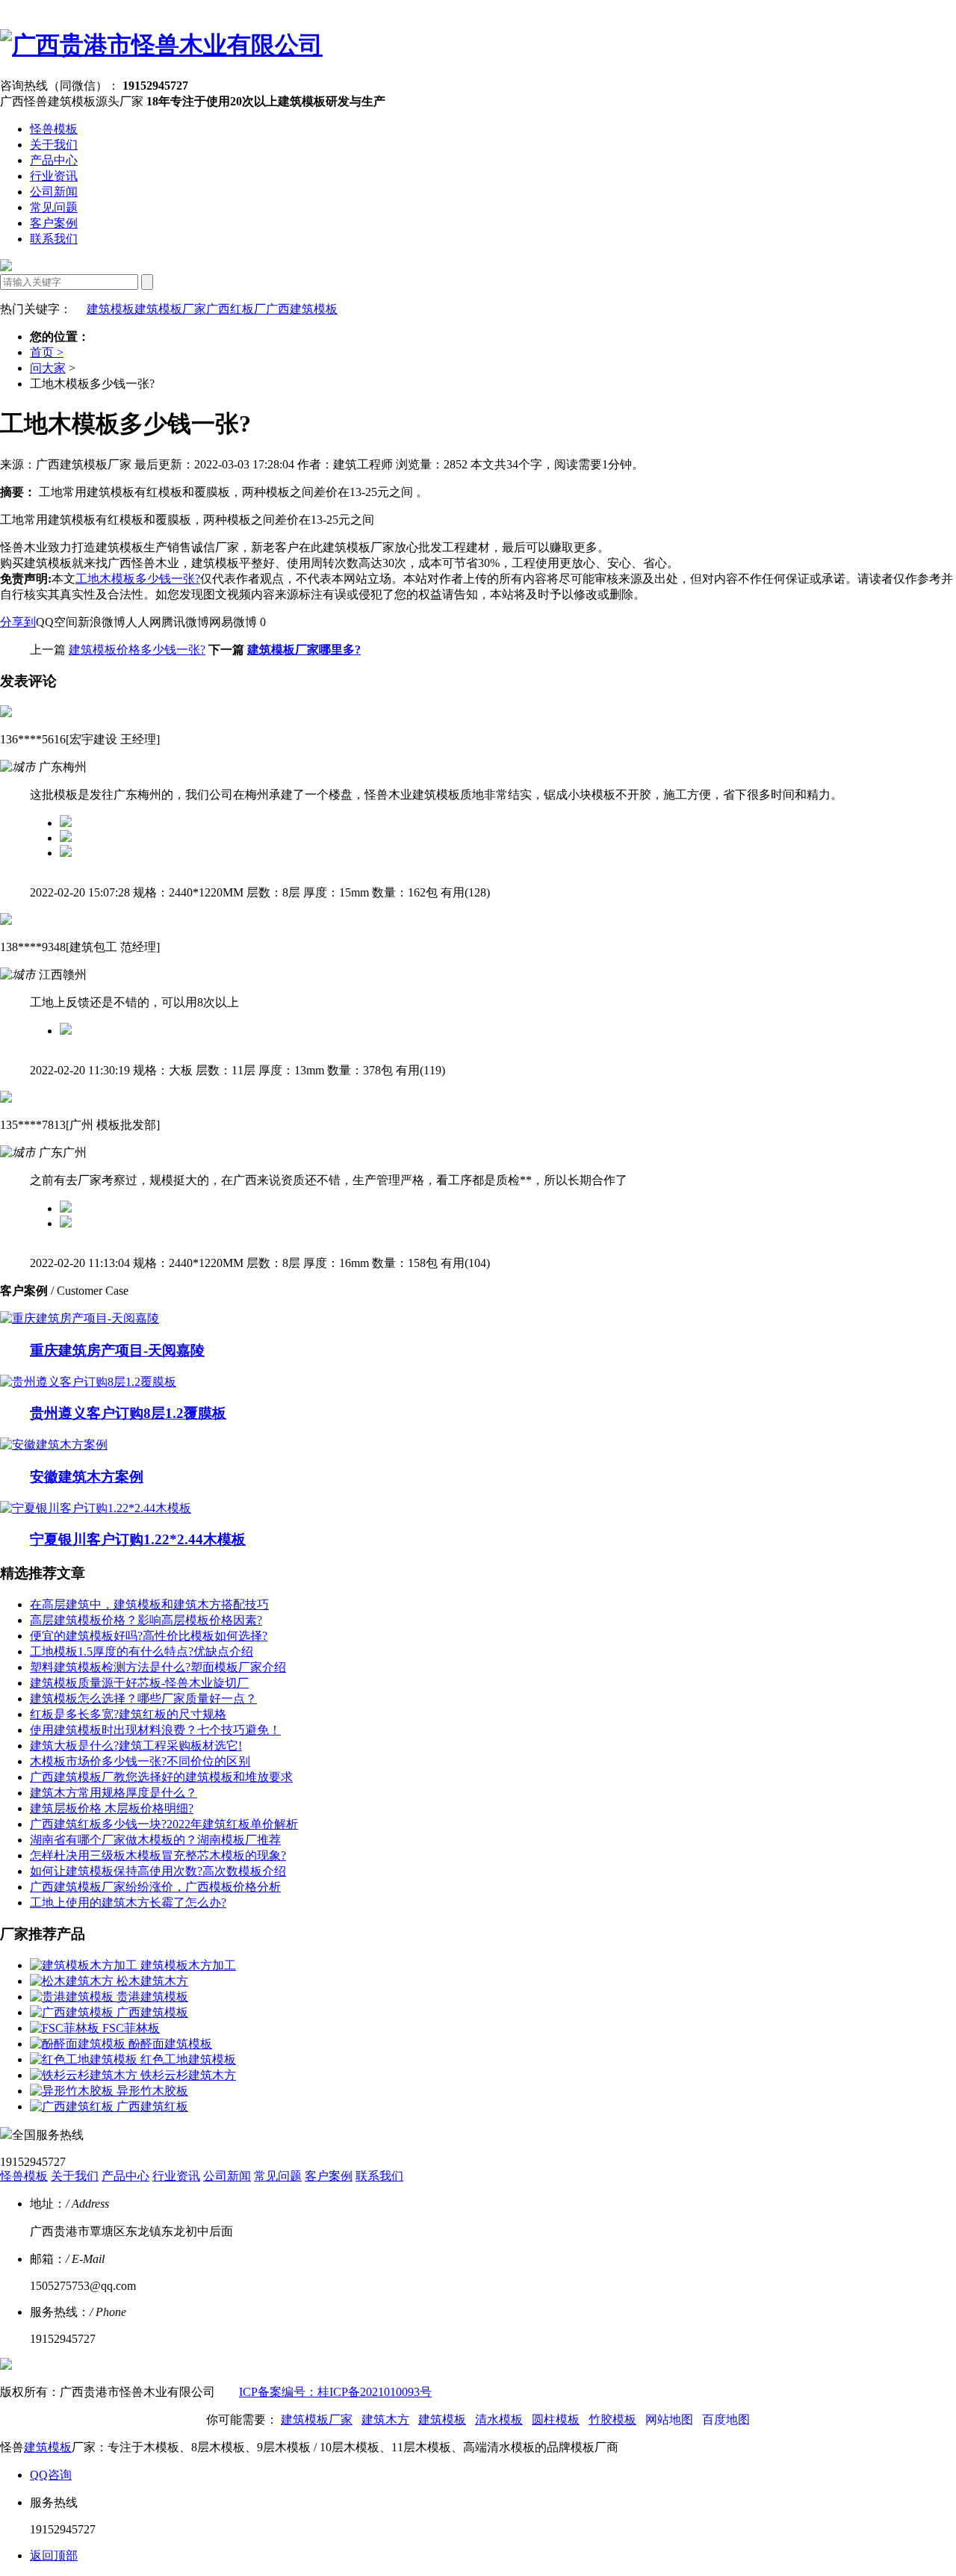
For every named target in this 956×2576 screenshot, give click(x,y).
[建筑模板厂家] (161, 45)
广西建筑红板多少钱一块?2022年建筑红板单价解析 (164, 1824)
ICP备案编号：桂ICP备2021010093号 (335, 2392)
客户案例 (54, 223)
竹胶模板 (612, 2419)
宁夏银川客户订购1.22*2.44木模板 (138, 1539)
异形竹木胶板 (152, 2091)
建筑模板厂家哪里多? (304, 650)
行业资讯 (54, 176)
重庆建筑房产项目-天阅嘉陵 (117, 1350)
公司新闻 (54, 192)
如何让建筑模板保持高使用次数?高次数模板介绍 (158, 1871)
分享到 (18, 622)
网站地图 (669, 2419)
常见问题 (54, 207)
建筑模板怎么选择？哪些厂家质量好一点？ (143, 1699)
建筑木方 (385, 2419)
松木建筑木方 (152, 1981)
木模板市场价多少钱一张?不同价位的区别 (140, 1761)
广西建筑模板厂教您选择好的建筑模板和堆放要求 (161, 1777)
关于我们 (54, 145)
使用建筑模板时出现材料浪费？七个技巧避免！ (155, 1730)
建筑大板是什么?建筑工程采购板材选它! (136, 1746)
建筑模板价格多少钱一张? (137, 650)
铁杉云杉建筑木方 (188, 2075)
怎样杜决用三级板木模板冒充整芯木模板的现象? (158, 1855)
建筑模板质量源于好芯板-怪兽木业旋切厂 (139, 1683)
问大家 (48, 368)
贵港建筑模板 (152, 1997)
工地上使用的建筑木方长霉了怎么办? (128, 1902)
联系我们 (54, 239)
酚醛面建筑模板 (170, 2044)
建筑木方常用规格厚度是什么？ (114, 1793)
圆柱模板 (556, 2419)
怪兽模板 (54, 129)
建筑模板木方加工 (188, 1965)
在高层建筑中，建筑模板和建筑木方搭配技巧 (149, 1604)
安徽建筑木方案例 (87, 1477)
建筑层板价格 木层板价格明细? (112, 1808)
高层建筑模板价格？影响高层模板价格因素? (146, 1620)
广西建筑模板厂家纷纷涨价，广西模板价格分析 (155, 1887)
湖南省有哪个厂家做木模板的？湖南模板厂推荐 (155, 1840)
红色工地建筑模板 (188, 2059)
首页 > (47, 352)
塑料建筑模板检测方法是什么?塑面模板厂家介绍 (158, 1667)
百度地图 (726, 2419)
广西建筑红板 (152, 2106)
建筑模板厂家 (170, 309)
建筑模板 (111, 309)
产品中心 (54, 160)
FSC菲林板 (131, 2028)
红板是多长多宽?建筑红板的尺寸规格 (128, 1714)
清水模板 (499, 2419)
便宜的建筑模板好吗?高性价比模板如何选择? (149, 1636)
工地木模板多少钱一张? (138, 579)
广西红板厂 (236, 309)
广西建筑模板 (302, 309)
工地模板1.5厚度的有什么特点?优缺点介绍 (142, 1651)
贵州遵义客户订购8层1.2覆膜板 (128, 1413)
